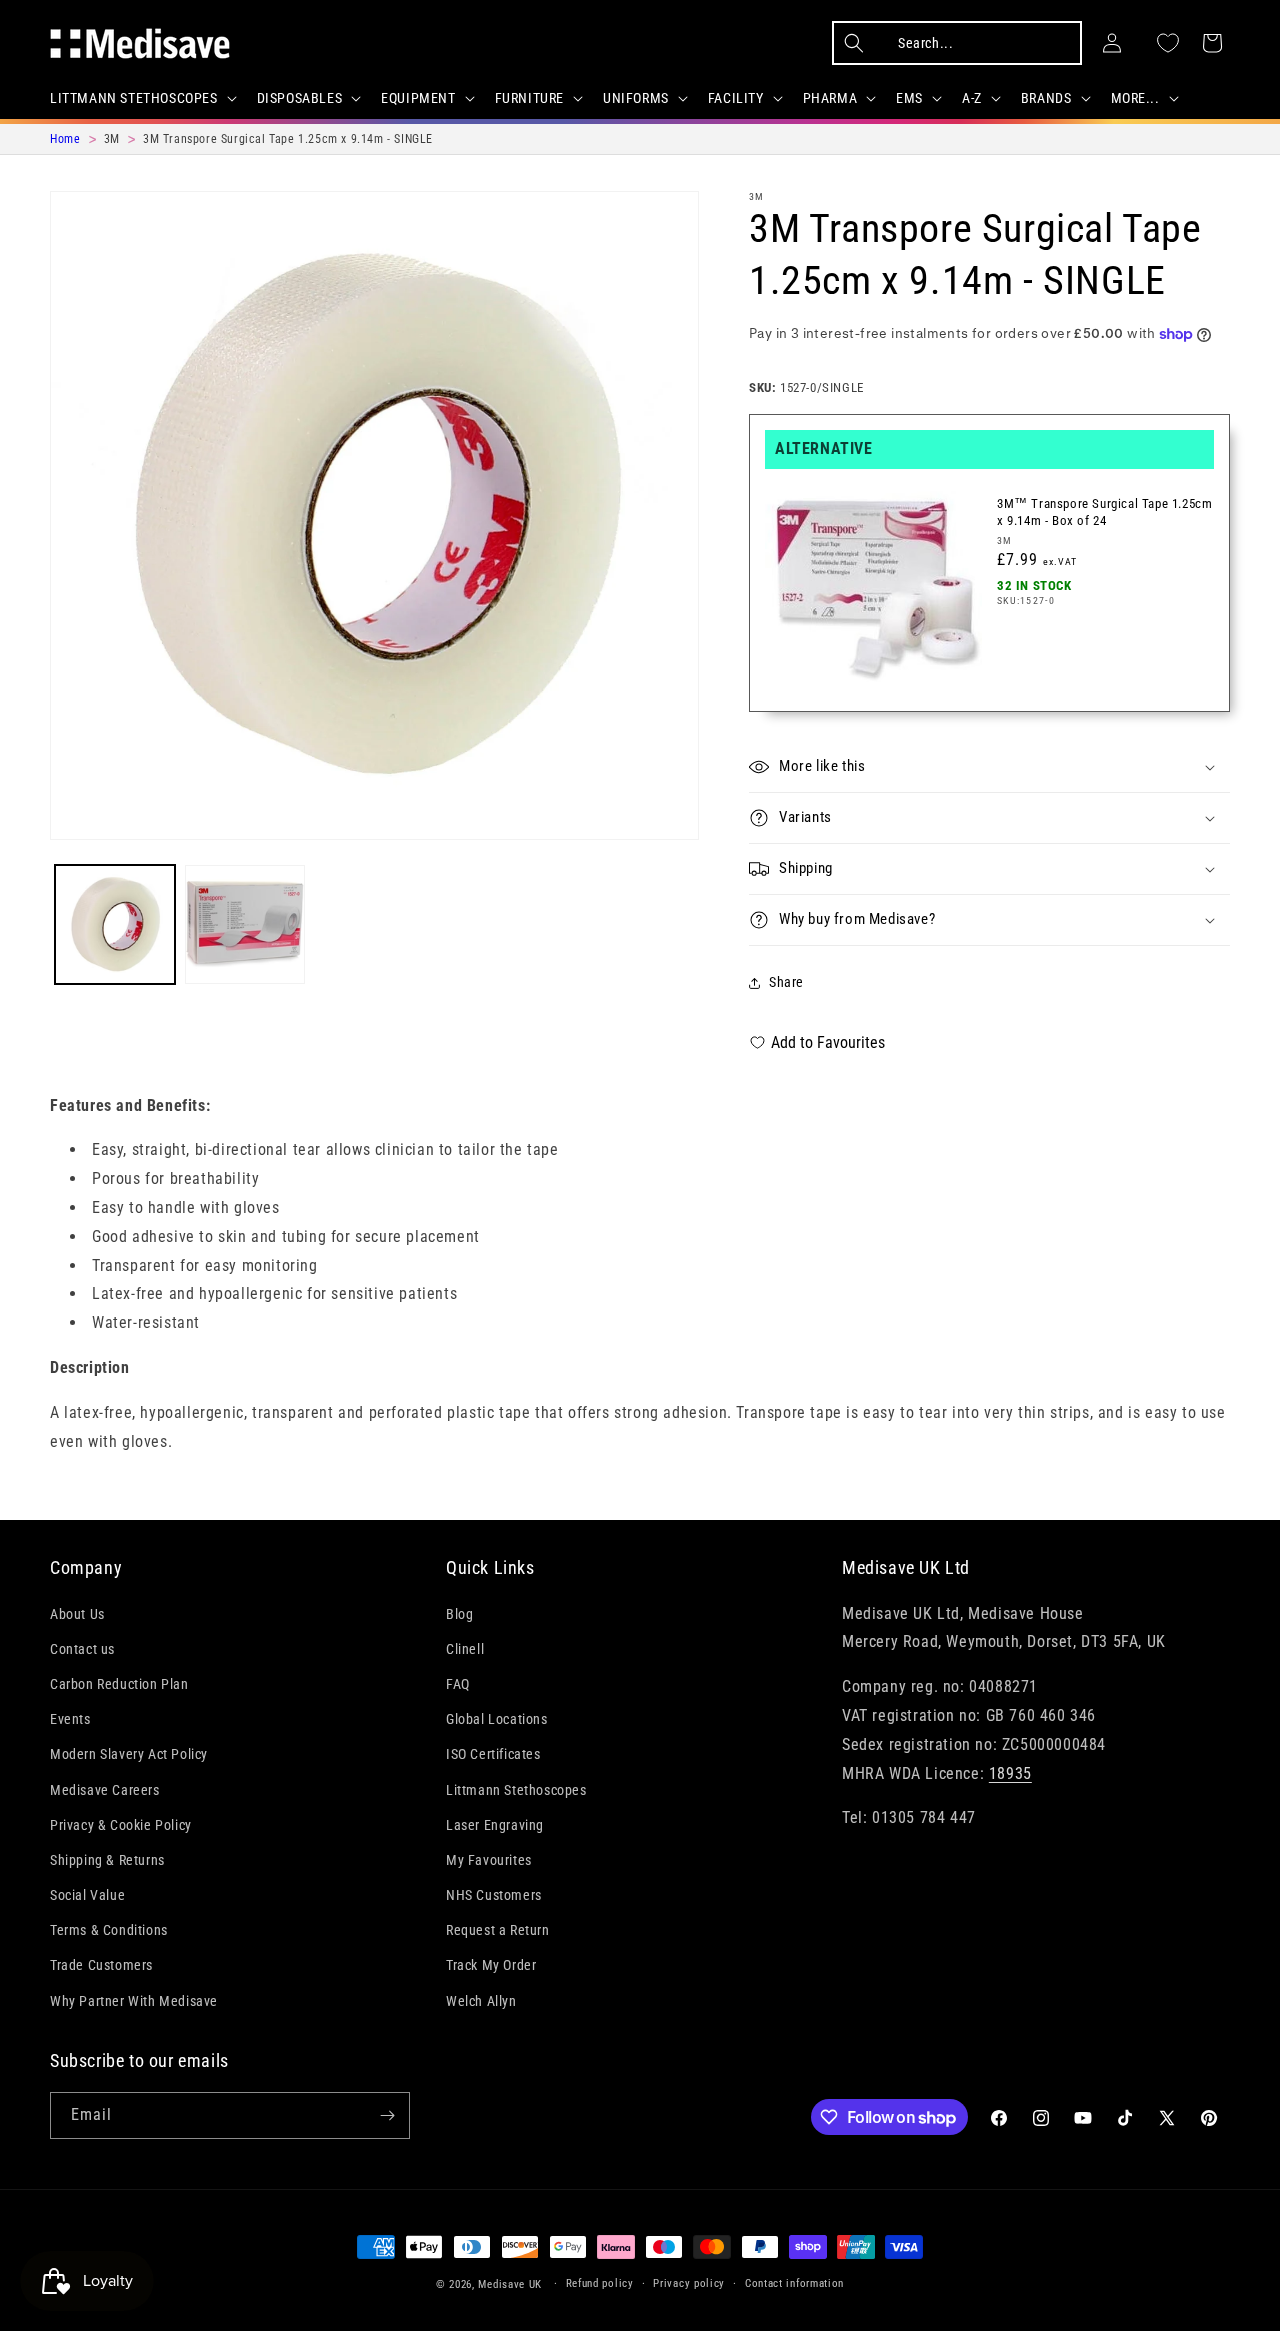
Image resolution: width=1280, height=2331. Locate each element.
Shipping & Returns (107, 1860)
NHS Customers (494, 1895)
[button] (141, 98)
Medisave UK (510, 2284)
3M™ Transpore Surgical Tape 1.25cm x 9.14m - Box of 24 (1104, 512)
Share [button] (786, 982)
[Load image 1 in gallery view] (115, 925)
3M (757, 196)
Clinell (465, 1649)
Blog (459, 1614)
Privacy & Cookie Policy (121, 1825)
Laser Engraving (495, 1825)
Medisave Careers (105, 1790)
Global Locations (497, 1719)
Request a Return (498, 1931)
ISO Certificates (493, 1755)
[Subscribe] (387, 2115)
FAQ (458, 1684)
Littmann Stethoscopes (516, 1790)
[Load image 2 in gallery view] (245, 925)
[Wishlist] (1168, 43)
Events (70, 1719)
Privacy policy (689, 2283)
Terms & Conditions (109, 1931)
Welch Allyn (481, 2001)
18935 (1010, 1773)
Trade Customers (101, 1966)
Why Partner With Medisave (134, 2001)
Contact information (794, 2283)
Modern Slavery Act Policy (129, 1755)
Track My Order (491, 1966)
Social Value (87, 1895)
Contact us (82, 1649)
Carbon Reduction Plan (119, 1684)
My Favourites (489, 1860)
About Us (77, 1614)
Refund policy (600, 2283)
